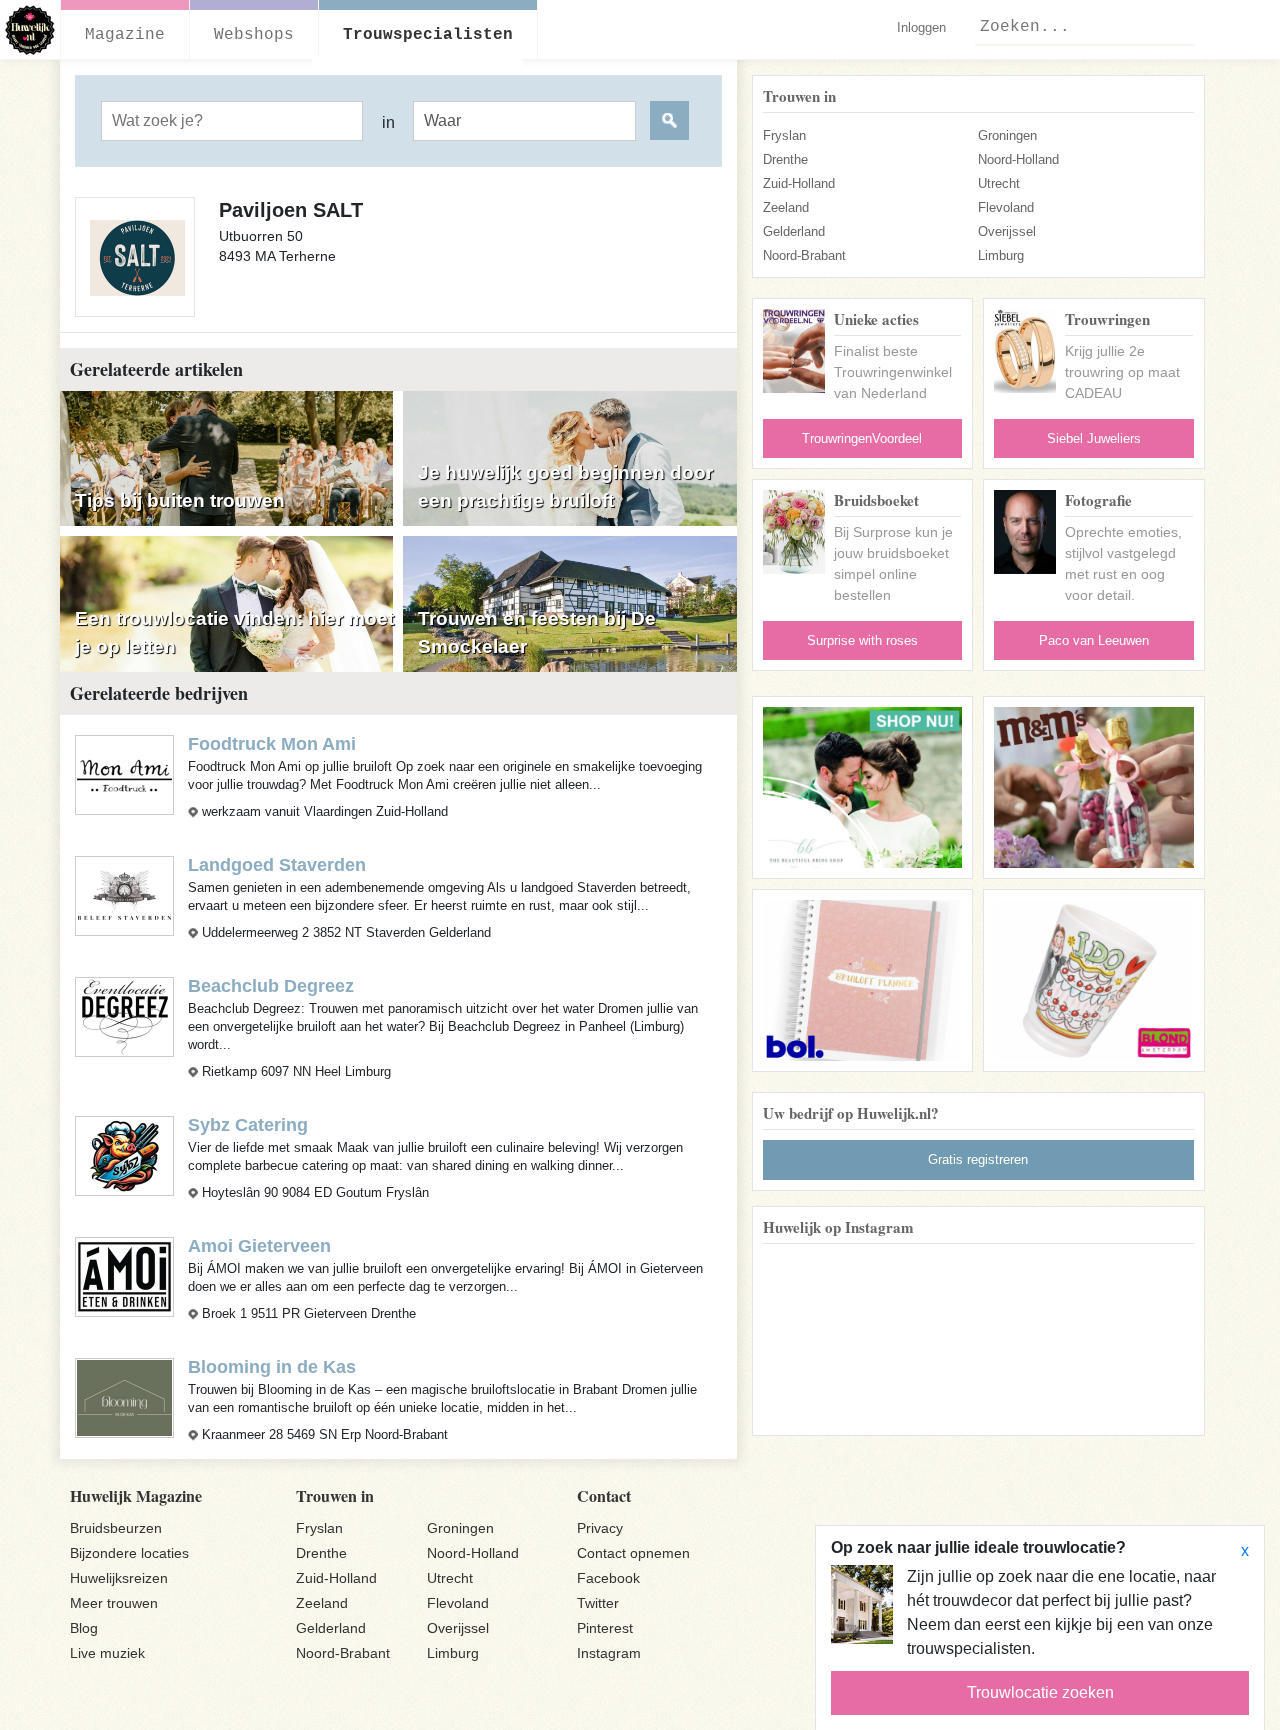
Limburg (1001, 255)
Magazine (125, 35)
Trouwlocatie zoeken (1040, 1692)
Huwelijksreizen (119, 1578)
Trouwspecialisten (428, 35)
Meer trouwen (114, 1603)
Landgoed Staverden (277, 865)
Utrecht (999, 183)
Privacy (600, 1528)
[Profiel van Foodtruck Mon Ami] (124, 773)
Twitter (598, 1603)
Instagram (609, 1653)
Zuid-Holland (799, 183)
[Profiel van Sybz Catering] (124, 1154)
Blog (84, 1628)
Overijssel (1007, 231)
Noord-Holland (1018, 159)
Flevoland (1006, 207)
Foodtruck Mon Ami (272, 744)
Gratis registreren (978, 1159)
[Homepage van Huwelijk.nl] (30, 30)
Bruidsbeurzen (116, 1528)
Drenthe (785, 159)
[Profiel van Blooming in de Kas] (124, 1396)
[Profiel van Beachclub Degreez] (124, 1015)
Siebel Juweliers (1094, 438)
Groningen (1007, 135)
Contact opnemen (633, 1553)
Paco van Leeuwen (1094, 640)
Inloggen (921, 27)
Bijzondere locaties (129, 1553)
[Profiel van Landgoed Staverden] (124, 894)
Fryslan (784, 135)
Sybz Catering (248, 1125)
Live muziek (107, 1653)
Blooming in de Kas (272, 1367)
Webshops (254, 35)
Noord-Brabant (804, 255)
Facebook (608, 1578)
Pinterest (605, 1628)
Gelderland (794, 231)
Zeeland (786, 207)
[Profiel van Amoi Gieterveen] (124, 1275)
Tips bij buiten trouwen (180, 500)
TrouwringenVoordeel (862, 438)
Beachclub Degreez (271, 986)
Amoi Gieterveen (259, 1246)
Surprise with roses (862, 640)
